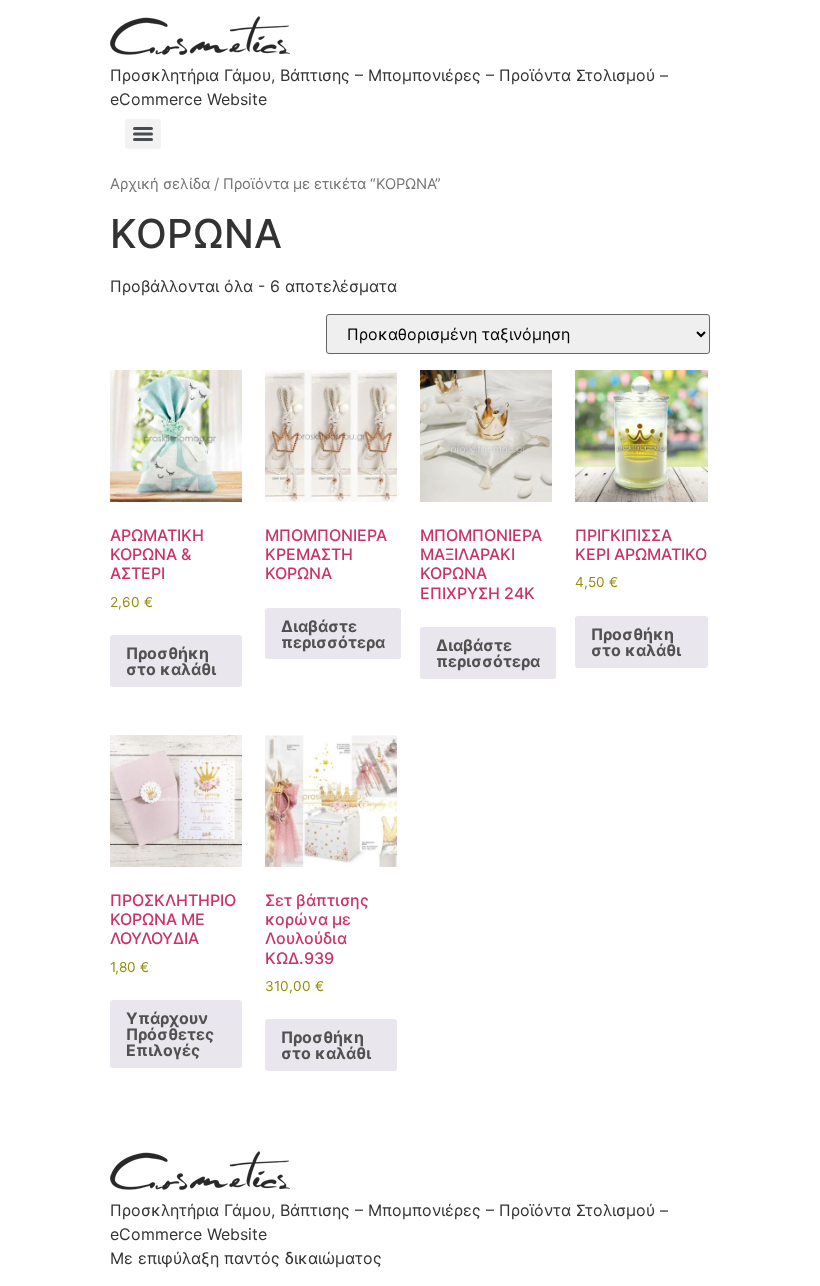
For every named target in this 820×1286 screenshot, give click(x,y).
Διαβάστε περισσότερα (333, 634)
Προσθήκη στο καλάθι (171, 661)
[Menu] (143, 134)
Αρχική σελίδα (160, 184)
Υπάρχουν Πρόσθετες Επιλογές (170, 1034)
